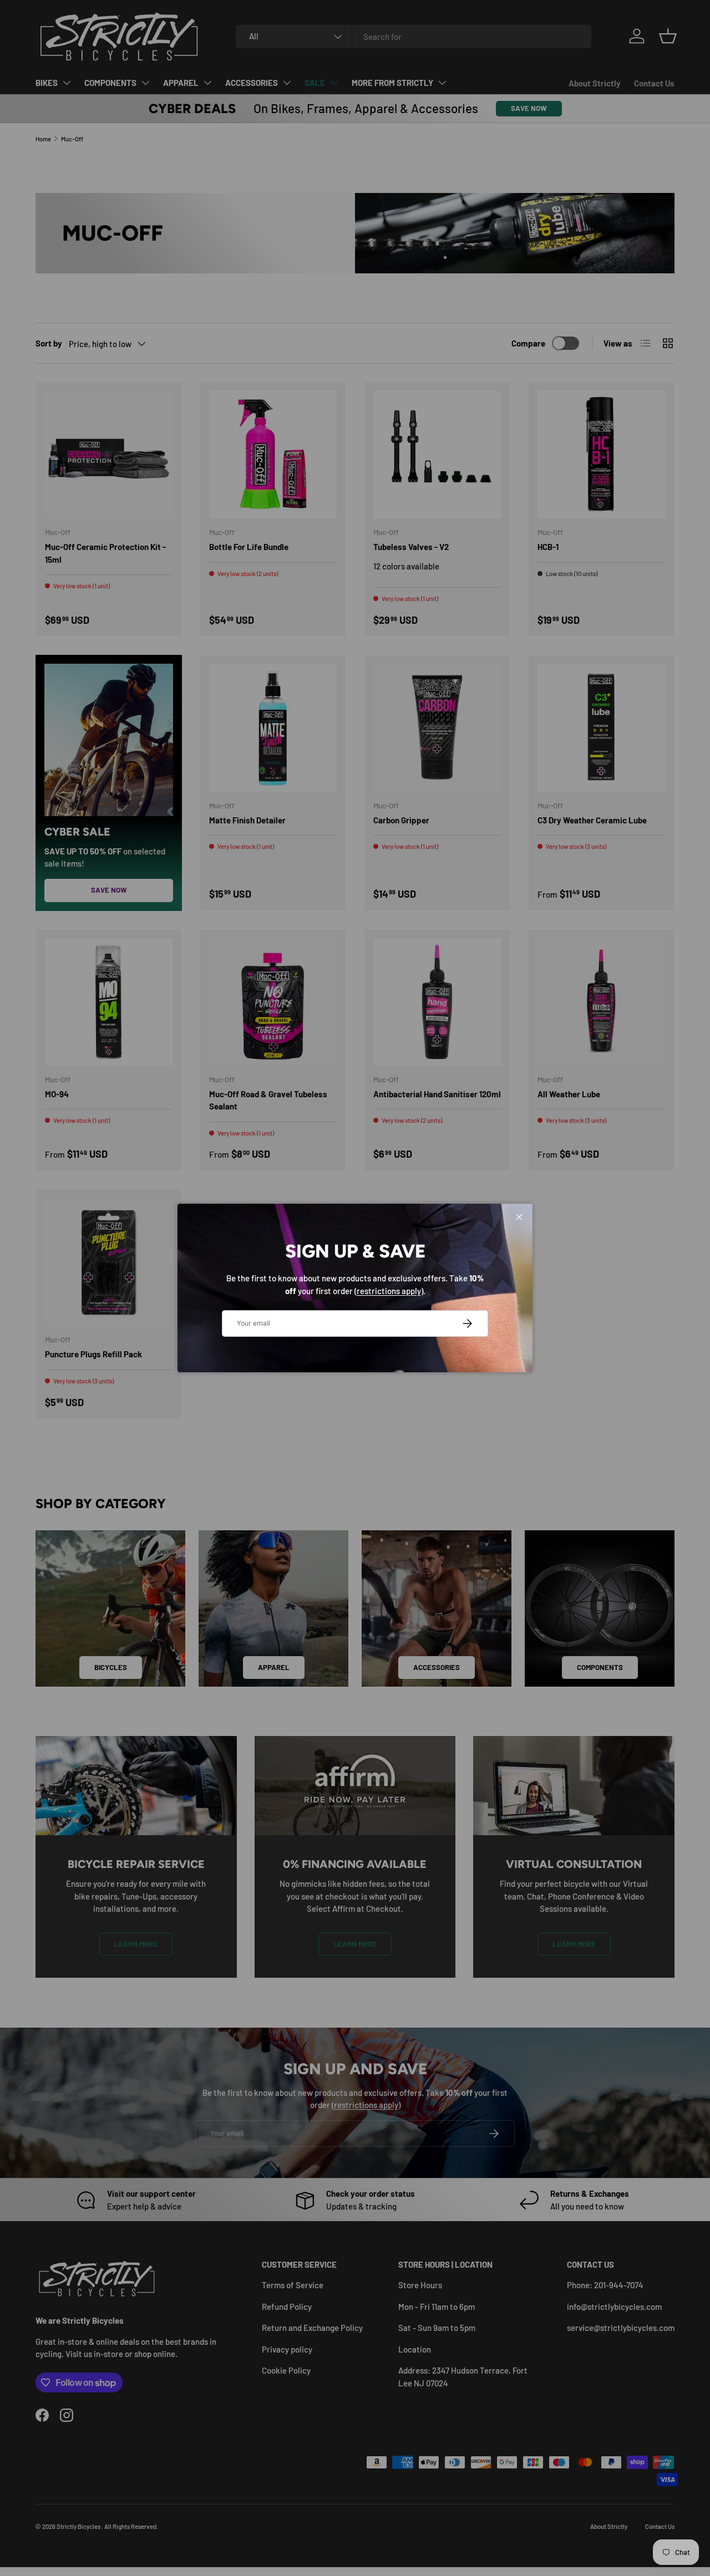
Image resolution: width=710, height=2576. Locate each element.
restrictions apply (389, 1291)
